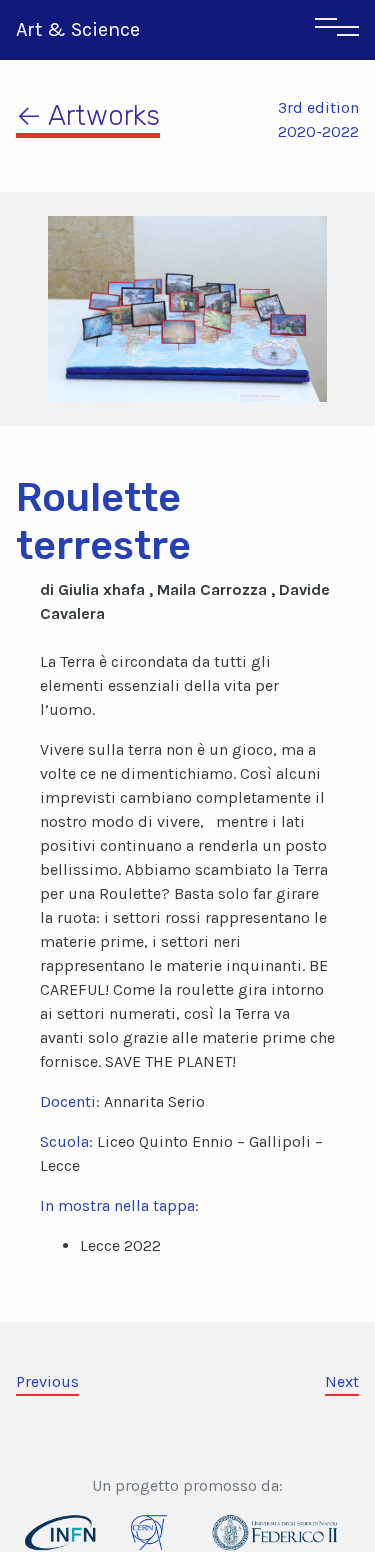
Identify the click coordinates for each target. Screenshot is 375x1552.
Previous (47, 1381)
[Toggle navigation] (337, 30)
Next (342, 1381)
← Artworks (88, 115)
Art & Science (78, 29)
